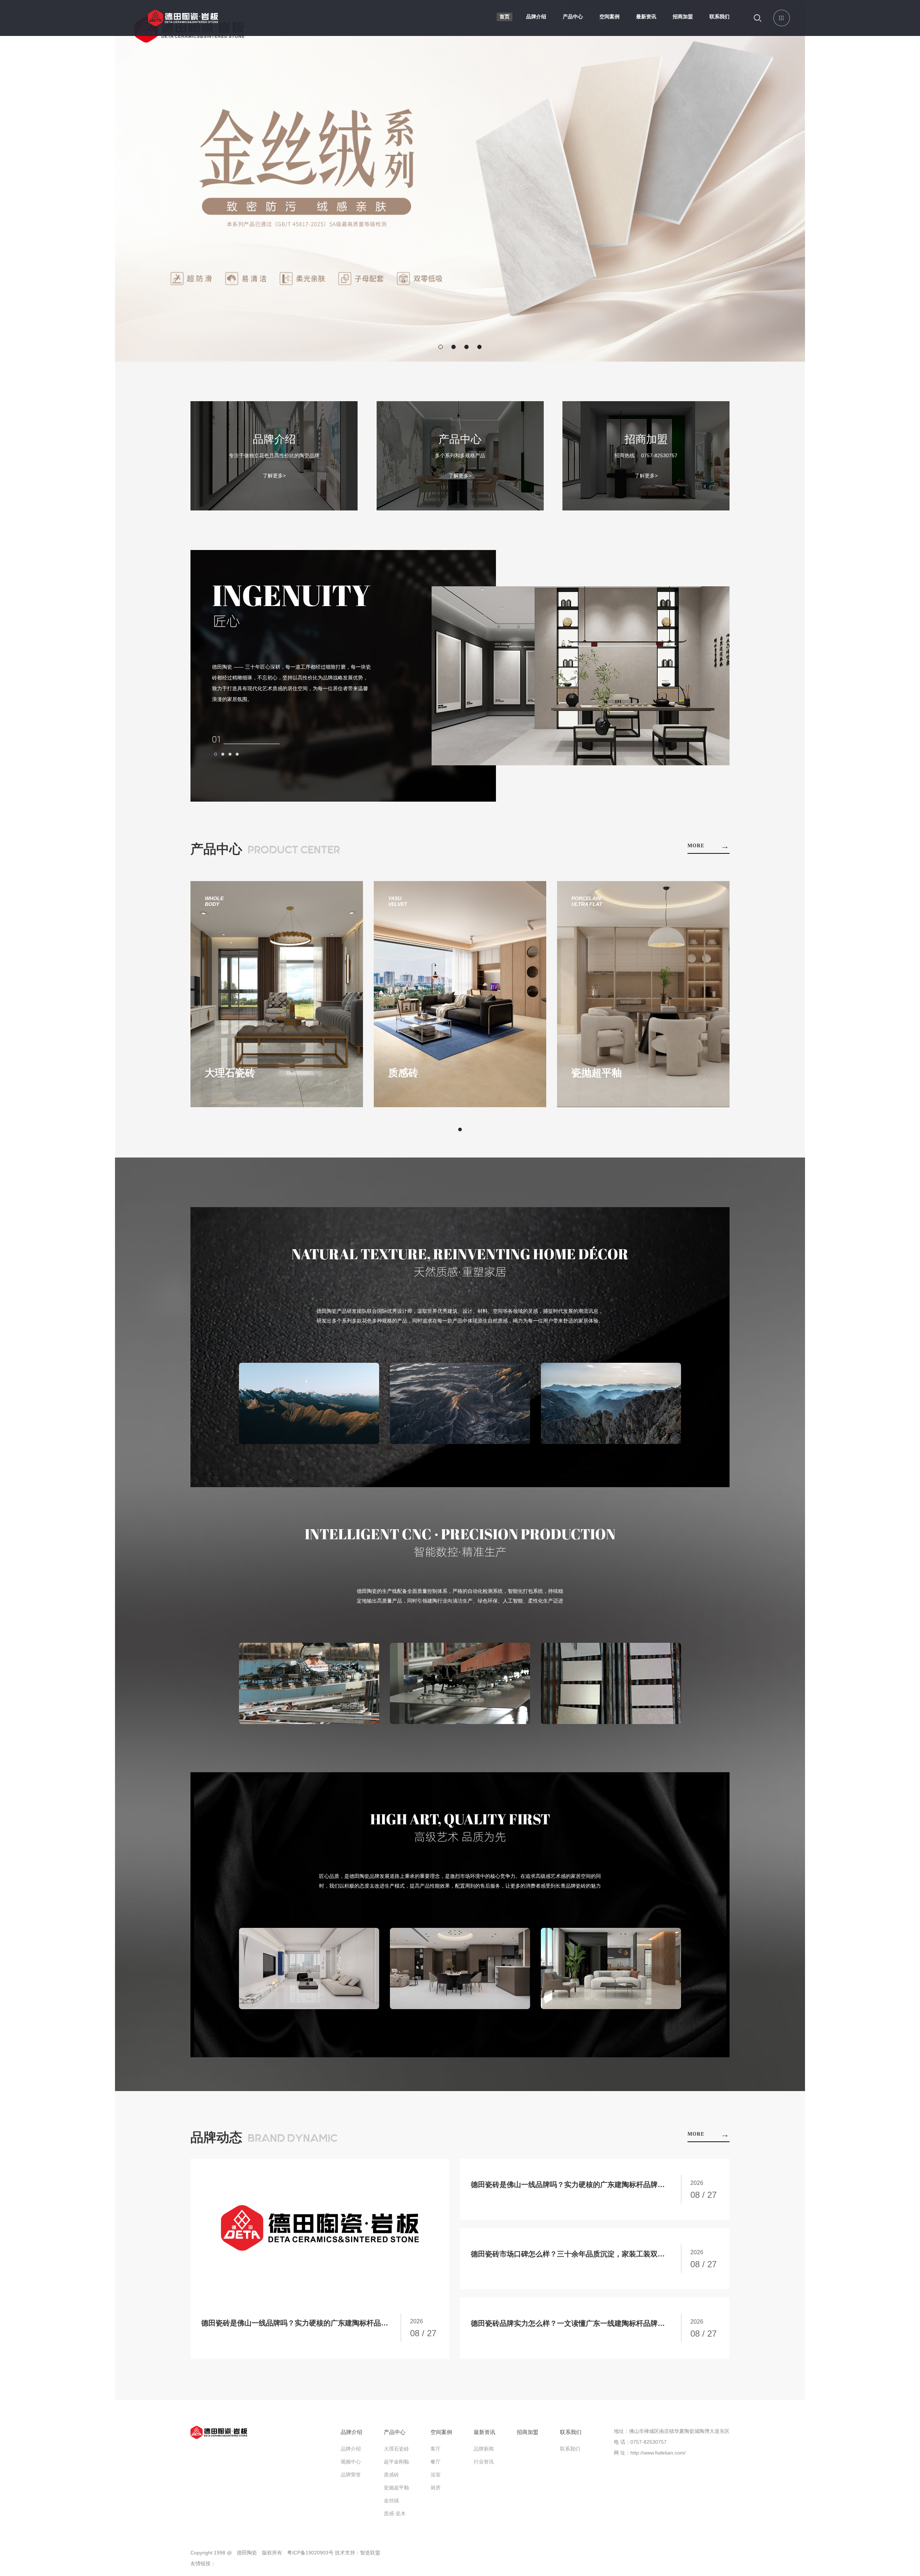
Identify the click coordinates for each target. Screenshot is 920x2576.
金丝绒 (391, 2501)
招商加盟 (683, 17)
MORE (709, 846)
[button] (441, 347)
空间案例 (609, 17)
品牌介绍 (536, 17)
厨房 (436, 2488)
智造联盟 (370, 2553)
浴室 (436, 2475)
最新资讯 (646, 17)
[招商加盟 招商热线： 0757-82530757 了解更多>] (646, 509)
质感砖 (391, 2475)
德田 (183, 23)
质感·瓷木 (395, 2513)
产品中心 (573, 17)
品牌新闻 (484, 2449)
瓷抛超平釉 (396, 2488)
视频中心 (351, 2462)
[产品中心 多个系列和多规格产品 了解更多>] (460, 509)
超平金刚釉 (396, 2462)
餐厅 (436, 2462)
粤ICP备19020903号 (310, 2553)
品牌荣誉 (351, 2475)
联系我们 (719, 17)
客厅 (436, 2449)
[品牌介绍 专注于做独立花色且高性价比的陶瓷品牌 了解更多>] (274, 509)
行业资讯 (484, 2462)
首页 (505, 17)
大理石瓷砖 (396, 2449)
